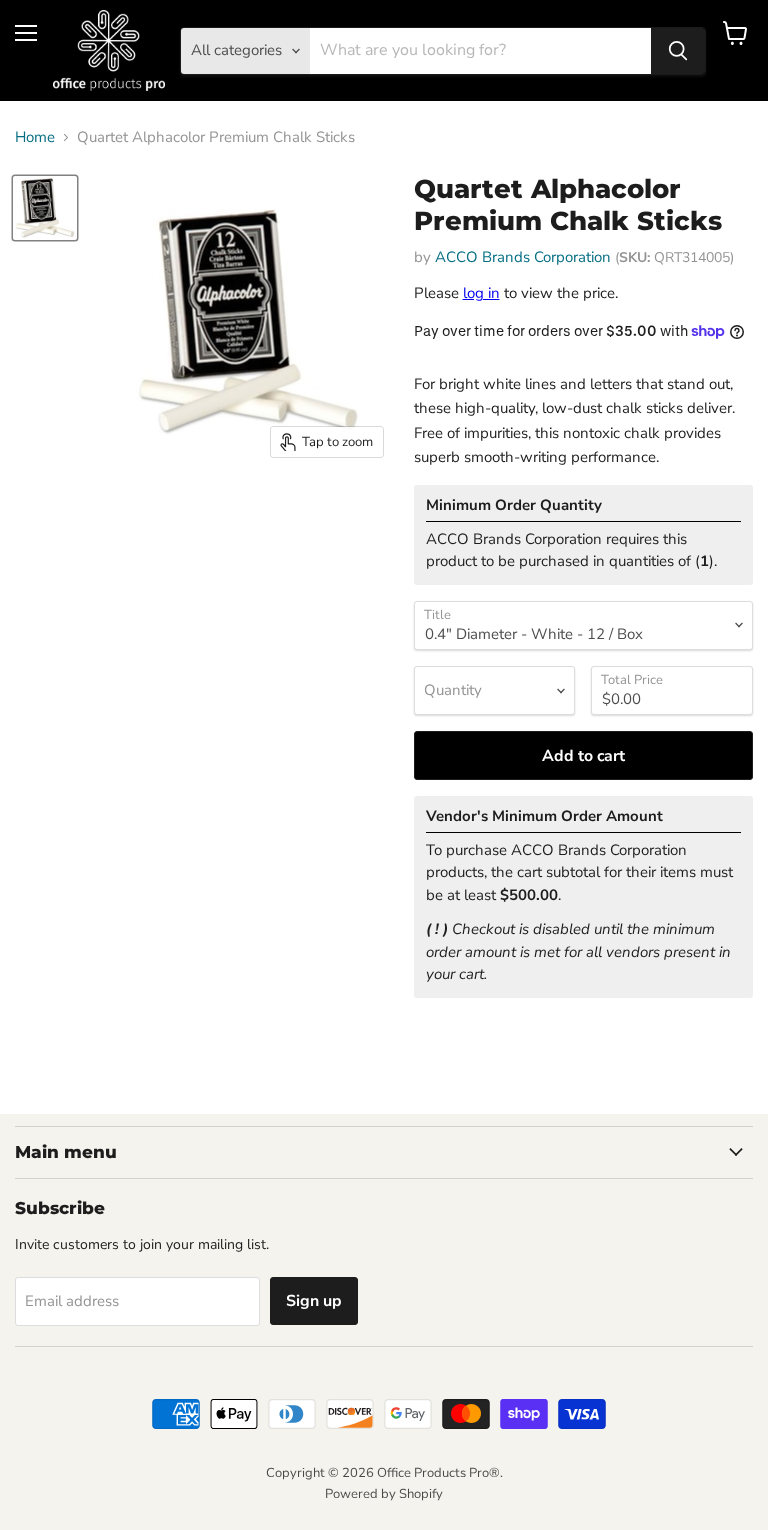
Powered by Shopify (384, 1494)
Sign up (314, 1301)
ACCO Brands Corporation (523, 257)
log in (481, 293)
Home (35, 137)
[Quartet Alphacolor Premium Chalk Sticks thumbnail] (45, 208)
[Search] (678, 51)
